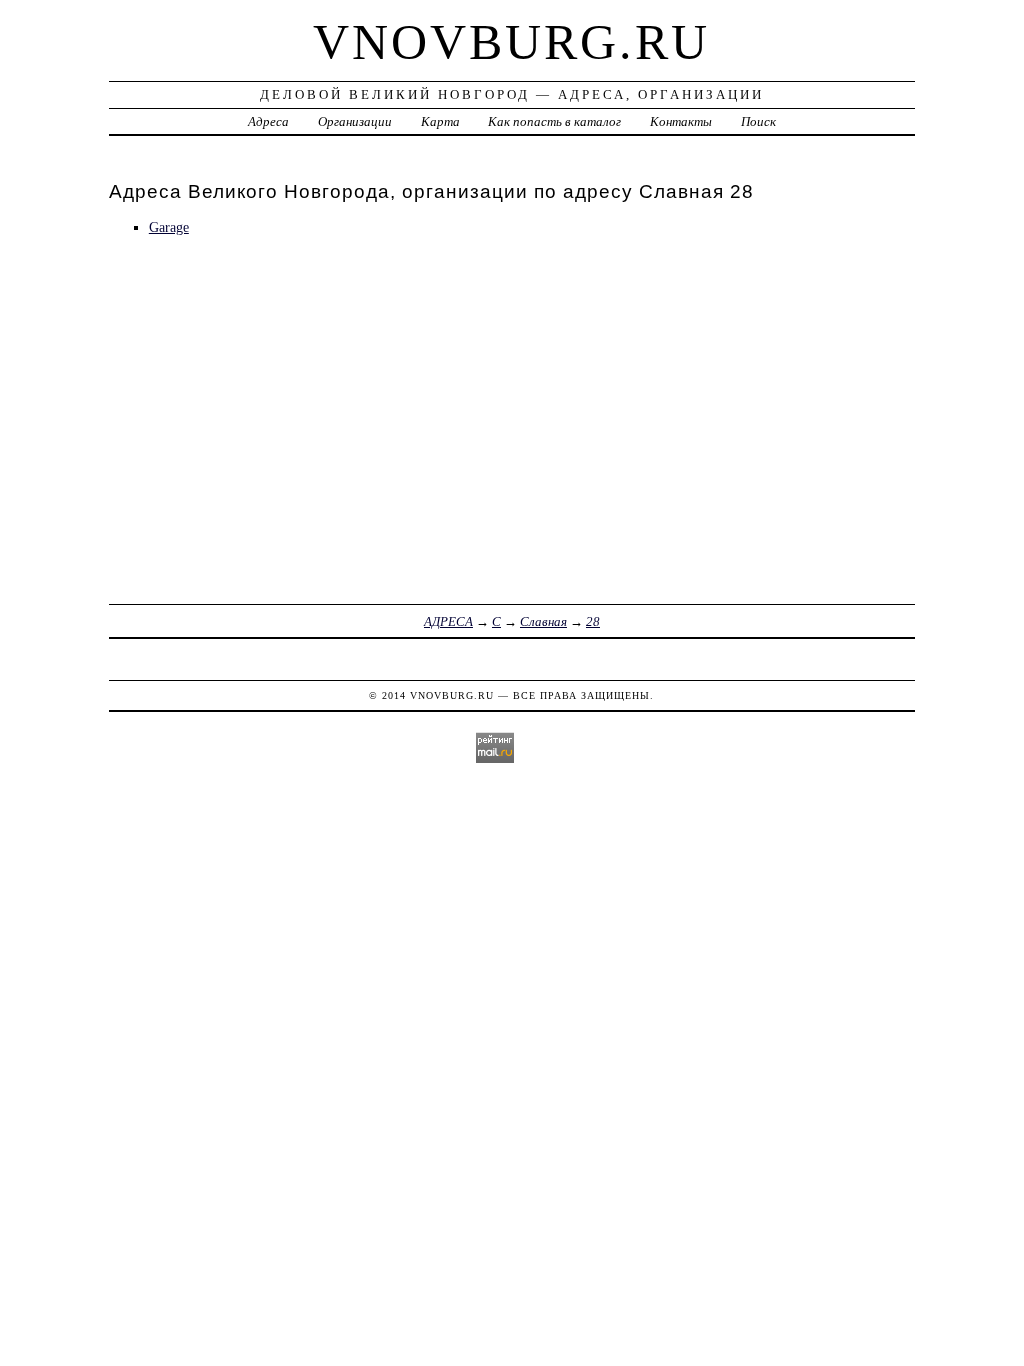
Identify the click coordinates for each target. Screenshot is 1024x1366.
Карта (440, 121)
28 (593, 621)
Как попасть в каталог (554, 121)
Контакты (681, 121)
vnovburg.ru (511, 42)
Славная (543, 621)
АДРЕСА (448, 621)
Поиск (758, 121)
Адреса (268, 121)
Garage (169, 227)
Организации (355, 121)
